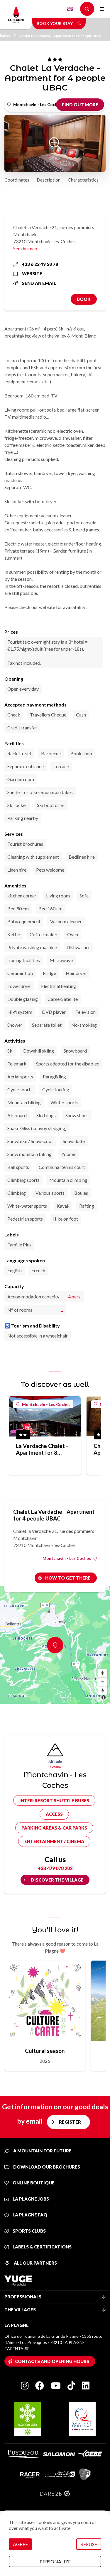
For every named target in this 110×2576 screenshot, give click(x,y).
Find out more (80, 105)
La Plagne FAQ (29, 2215)
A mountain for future (42, 2151)
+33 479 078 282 (55, 1868)
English (70, 9)
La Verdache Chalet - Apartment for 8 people (42, 1449)
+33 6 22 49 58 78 (40, 264)
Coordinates (17, 180)
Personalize (55, 2561)
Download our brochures (46, 2167)
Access (54, 1814)
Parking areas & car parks (54, 1828)
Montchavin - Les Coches (46, 1404)
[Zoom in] (103, 1673)
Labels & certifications (42, 2247)
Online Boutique (33, 2183)
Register (70, 2122)
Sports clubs (29, 2231)
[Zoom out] (103, 1682)
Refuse (89, 2544)
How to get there (68, 1578)
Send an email (39, 283)
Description (49, 180)
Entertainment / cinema (54, 1841)
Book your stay (55, 23)
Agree (20, 2544)
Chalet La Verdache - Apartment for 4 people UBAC (61, 36)
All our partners (35, 2263)
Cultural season (45, 2051)
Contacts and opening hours (52, 2361)
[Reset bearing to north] (103, 1691)
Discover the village (57, 1880)
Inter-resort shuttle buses (54, 1800)
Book (84, 299)
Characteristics (83, 180)
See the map (25, 248)
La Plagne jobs (30, 2199)
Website (32, 273)
